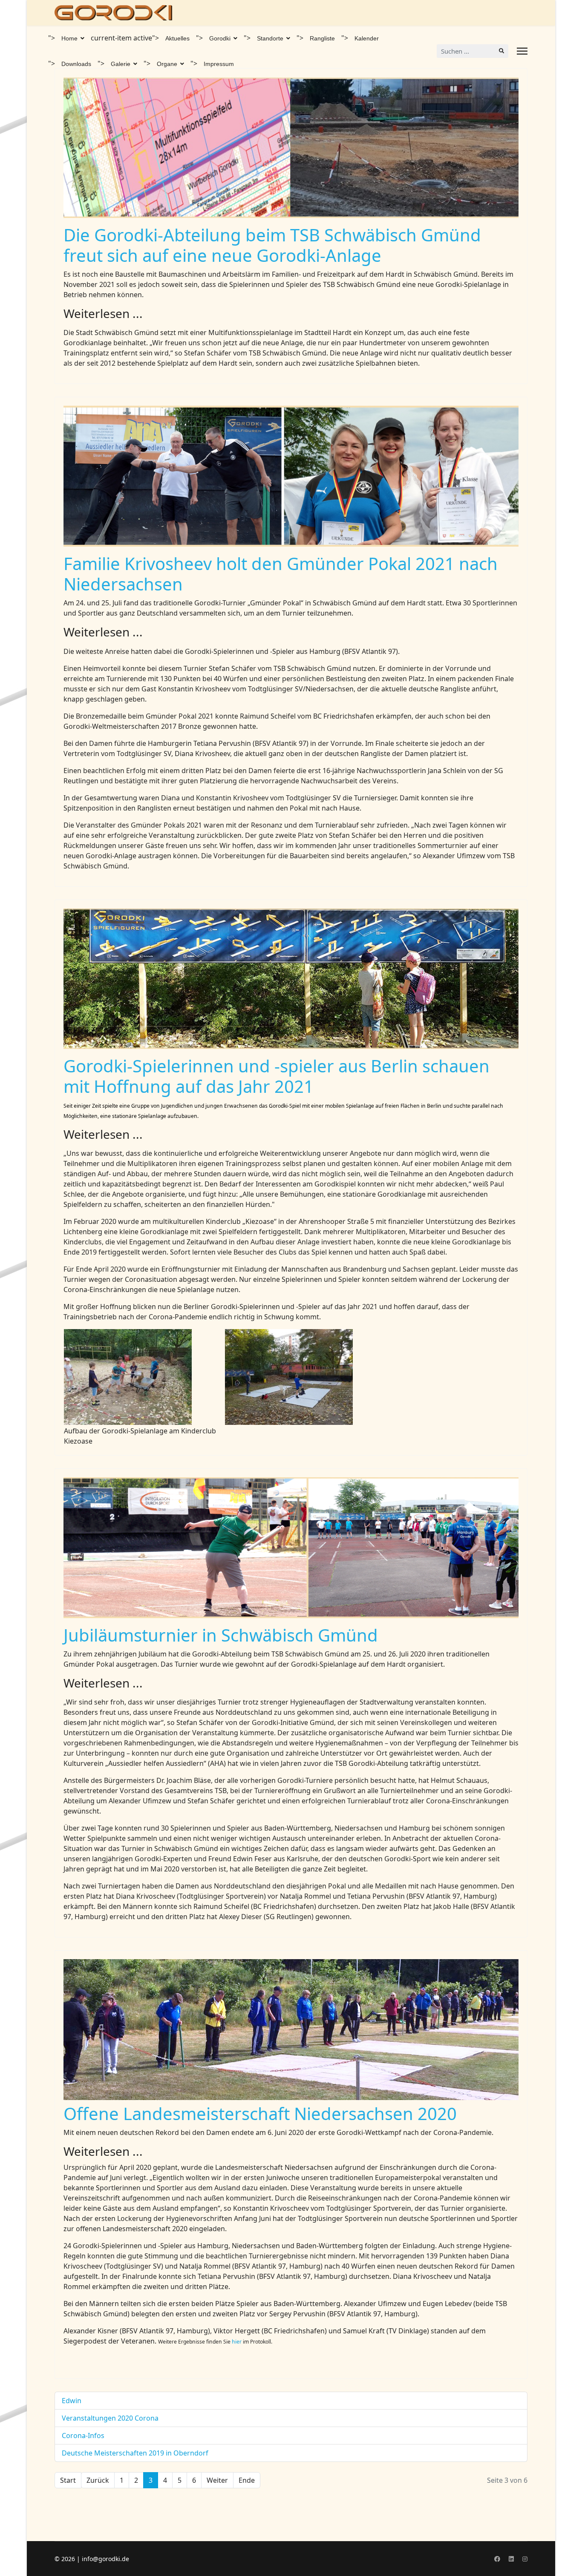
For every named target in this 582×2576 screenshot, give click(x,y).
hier (237, 2342)
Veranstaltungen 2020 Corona (110, 2418)
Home (69, 38)
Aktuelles (177, 38)
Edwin (72, 2401)
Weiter (217, 2480)
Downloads (76, 64)
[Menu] (522, 51)
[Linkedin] (511, 2559)
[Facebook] (497, 2559)
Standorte (270, 38)
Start (68, 2480)
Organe (167, 64)
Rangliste (322, 38)
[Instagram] (525, 2559)
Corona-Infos (83, 2436)
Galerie (121, 64)
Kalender (367, 38)
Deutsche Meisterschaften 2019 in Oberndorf (135, 2453)
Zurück (98, 2480)
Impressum (219, 64)
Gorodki (220, 38)
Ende (247, 2480)
